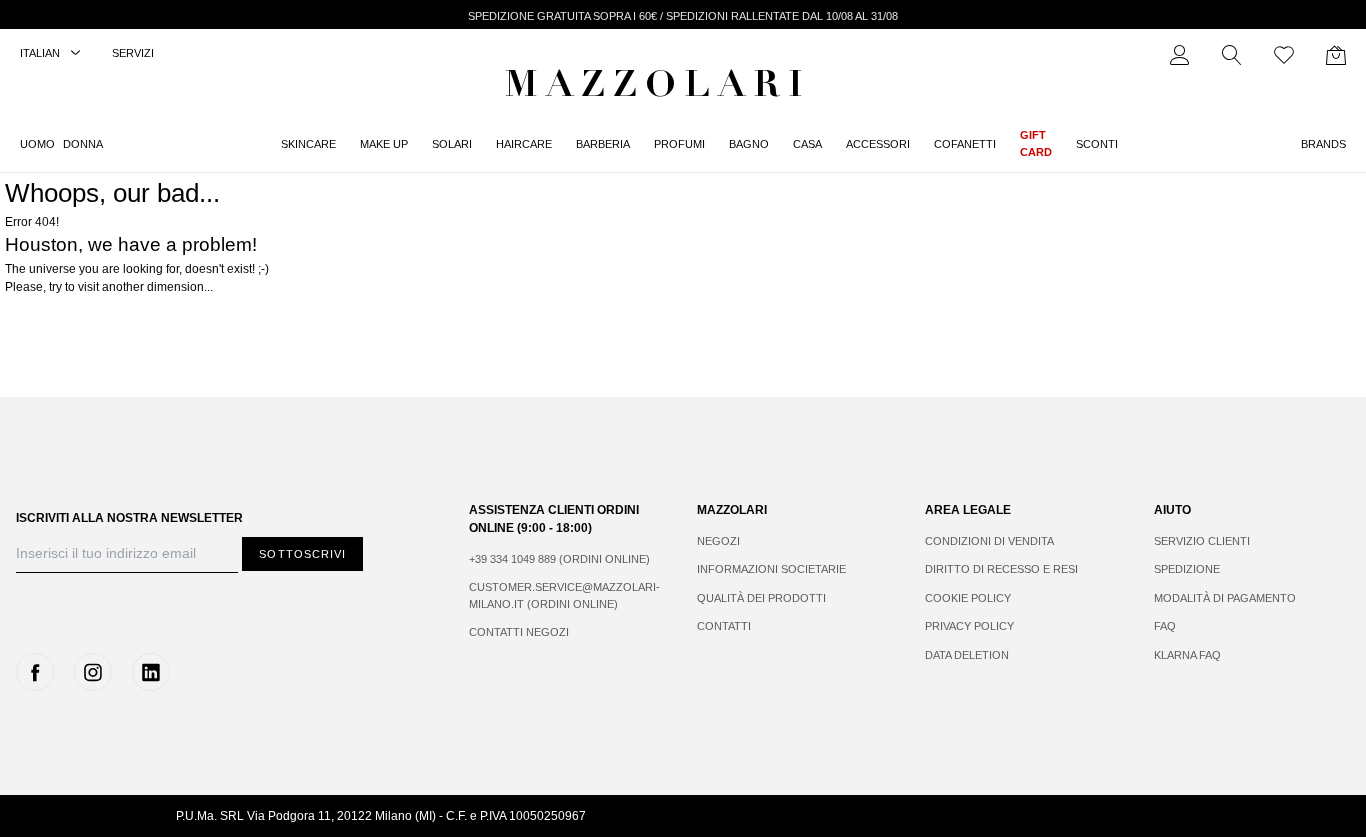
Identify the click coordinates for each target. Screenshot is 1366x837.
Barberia (603, 144)
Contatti (724, 626)
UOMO (37, 144)
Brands (1323, 144)
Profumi (679, 144)
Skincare (308, 144)
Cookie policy (968, 598)
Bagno (749, 144)
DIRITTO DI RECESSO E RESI (1001, 569)
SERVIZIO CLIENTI (1202, 541)
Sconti (1097, 144)
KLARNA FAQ (1187, 655)
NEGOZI (718, 541)
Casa (807, 144)
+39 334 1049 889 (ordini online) (559, 559)
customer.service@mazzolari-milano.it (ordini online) (563, 595)
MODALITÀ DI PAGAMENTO (1225, 598)
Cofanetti (965, 144)
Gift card (1036, 143)
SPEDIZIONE (1187, 569)
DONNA (83, 144)
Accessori (878, 144)
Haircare (524, 144)
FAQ (1165, 626)
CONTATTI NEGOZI (519, 632)
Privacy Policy (969, 626)
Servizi (133, 53)
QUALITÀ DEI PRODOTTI (761, 598)
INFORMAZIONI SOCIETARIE (771, 569)
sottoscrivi (302, 554)
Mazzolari (658, 88)
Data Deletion (967, 655)
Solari (452, 144)
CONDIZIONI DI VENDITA (989, 541)
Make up (384, 144)
